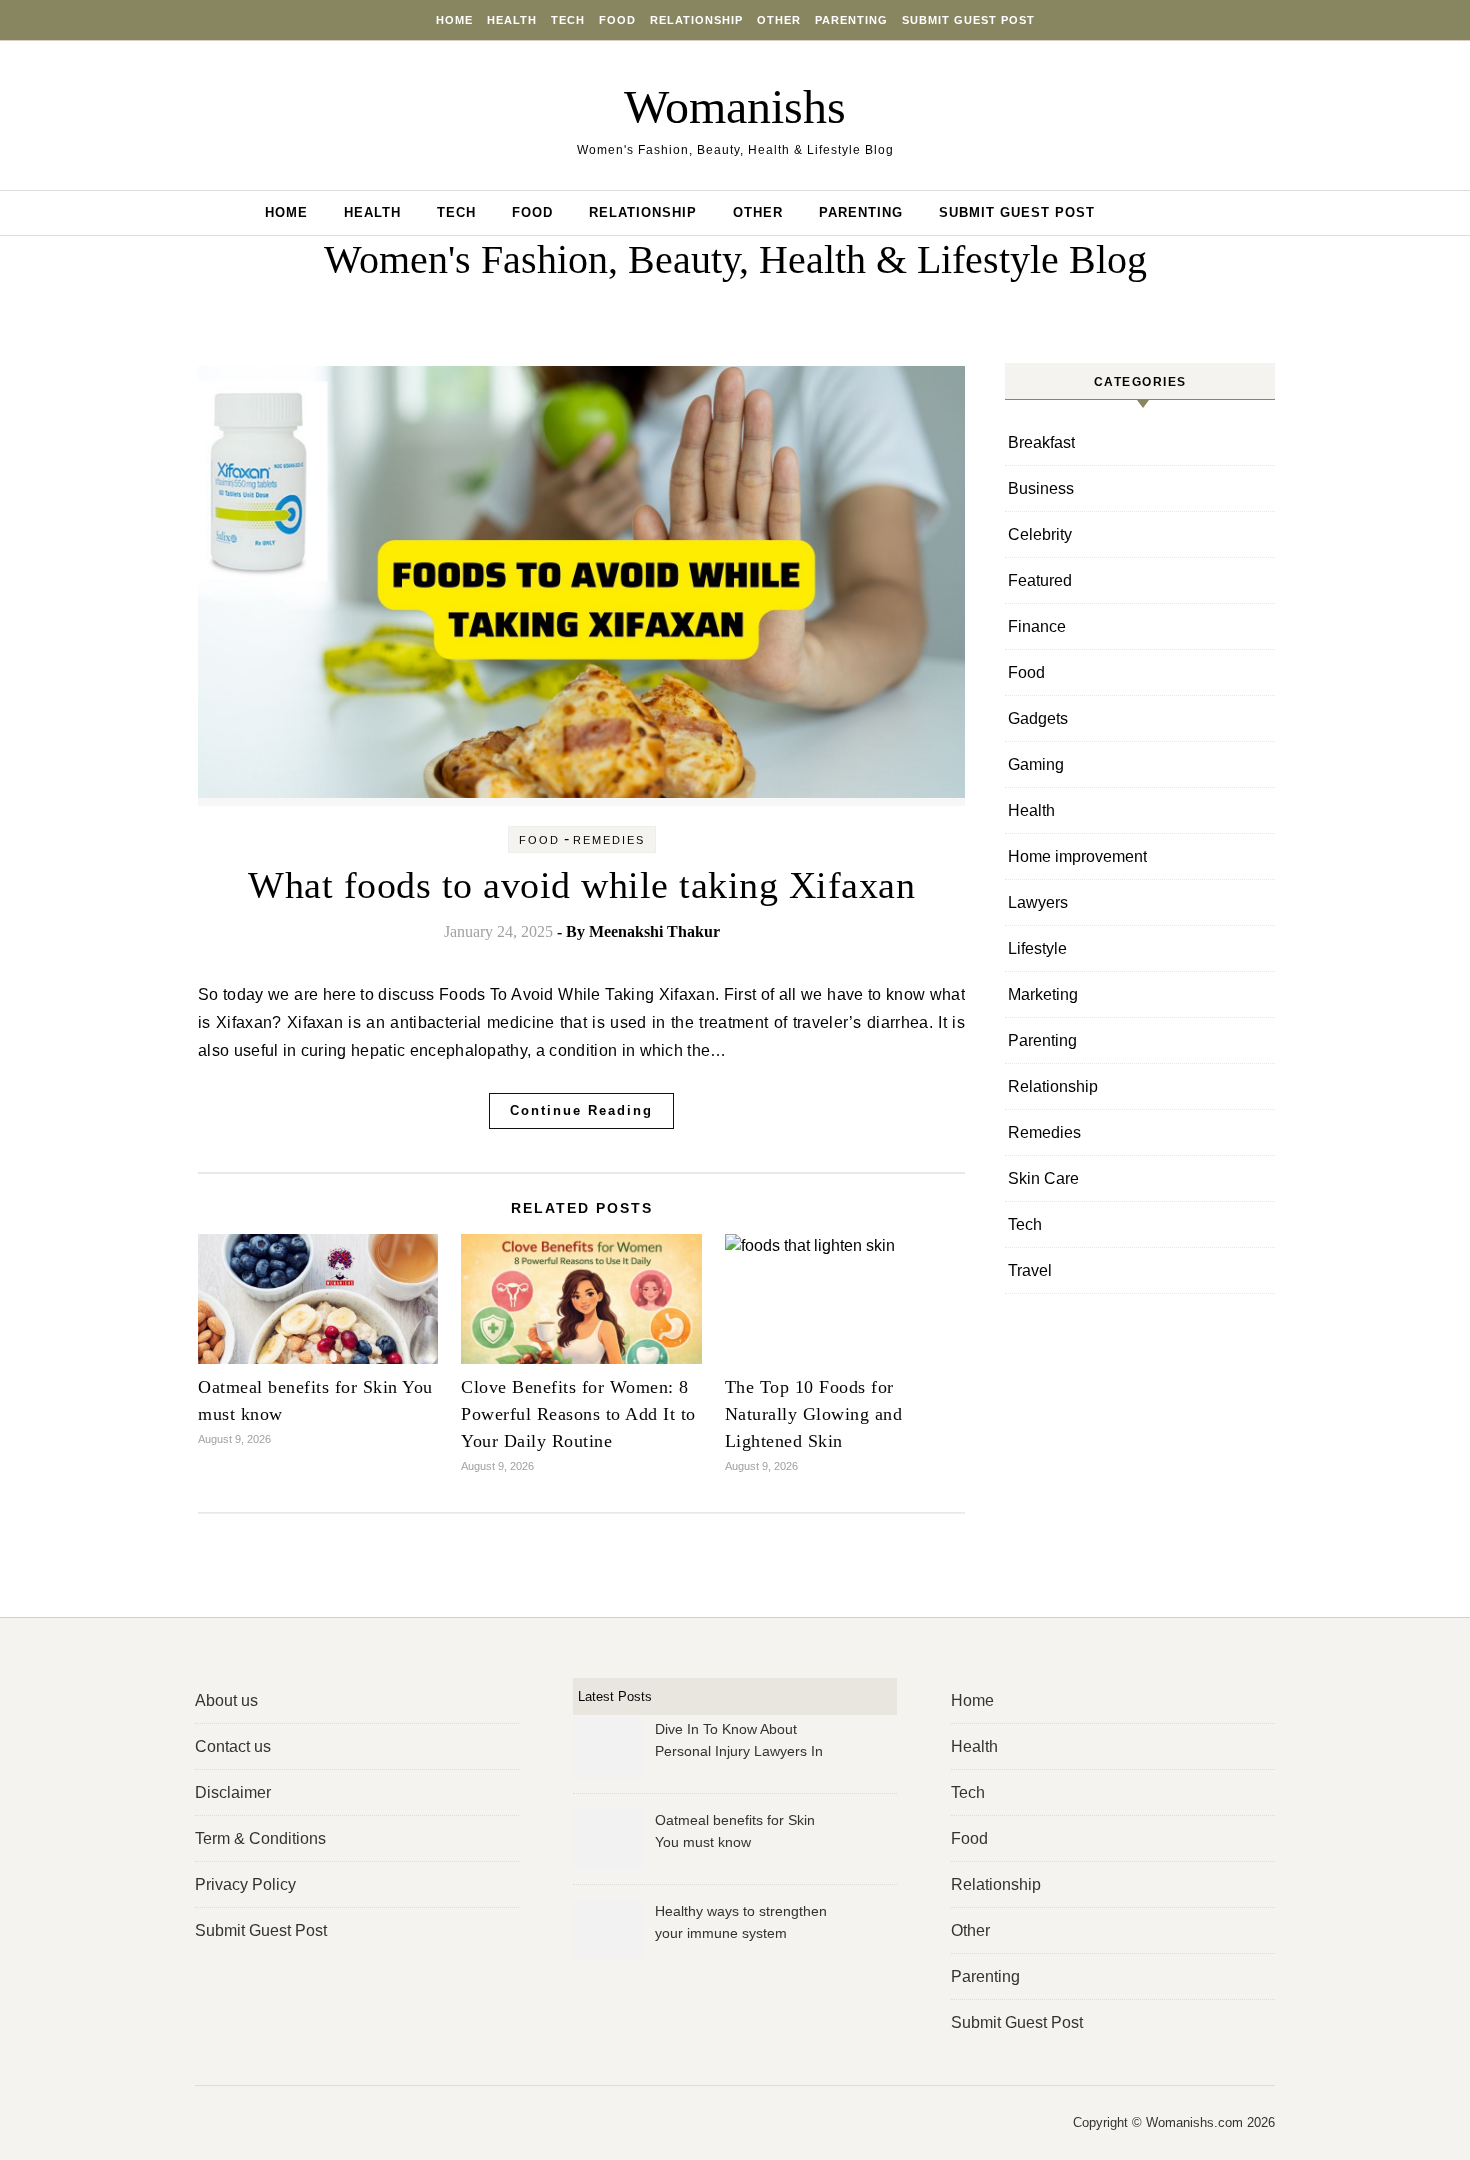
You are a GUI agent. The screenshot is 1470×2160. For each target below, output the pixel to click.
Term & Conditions (260, 1838)
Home (454, 20)
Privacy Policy (245, 1884)
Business (1041, 488)
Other (779, 20)
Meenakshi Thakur (654, 931)
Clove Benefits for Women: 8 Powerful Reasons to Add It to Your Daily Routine (578, 1414)
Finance (1037, 626)
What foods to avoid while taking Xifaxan (581, 885)
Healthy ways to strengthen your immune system (741, 1922)
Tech (568, 20)
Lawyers (1038, 902)
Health (512, 20)
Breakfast (1041, 442)
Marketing (1043, 994)
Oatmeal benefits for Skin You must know (735, 1831)
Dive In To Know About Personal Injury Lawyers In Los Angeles (739, 1742)
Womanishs (735, 106)
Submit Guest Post (968, 20)
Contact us (233, 1746)
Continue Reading (581, 1110)
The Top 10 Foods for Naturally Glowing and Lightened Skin (814, 1414)
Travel (1030, 1270)
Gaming (1036, 764)
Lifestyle (1037, 948)
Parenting (851, 20)
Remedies (609, 840)
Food (617, 20)
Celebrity (1040, 534)
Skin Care (1043, 1178)
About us (226, 1700)
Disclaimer (233, 1792)
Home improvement (1077, 856)
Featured (1040, 580)
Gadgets (1038, 718)
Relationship (696, 20)
